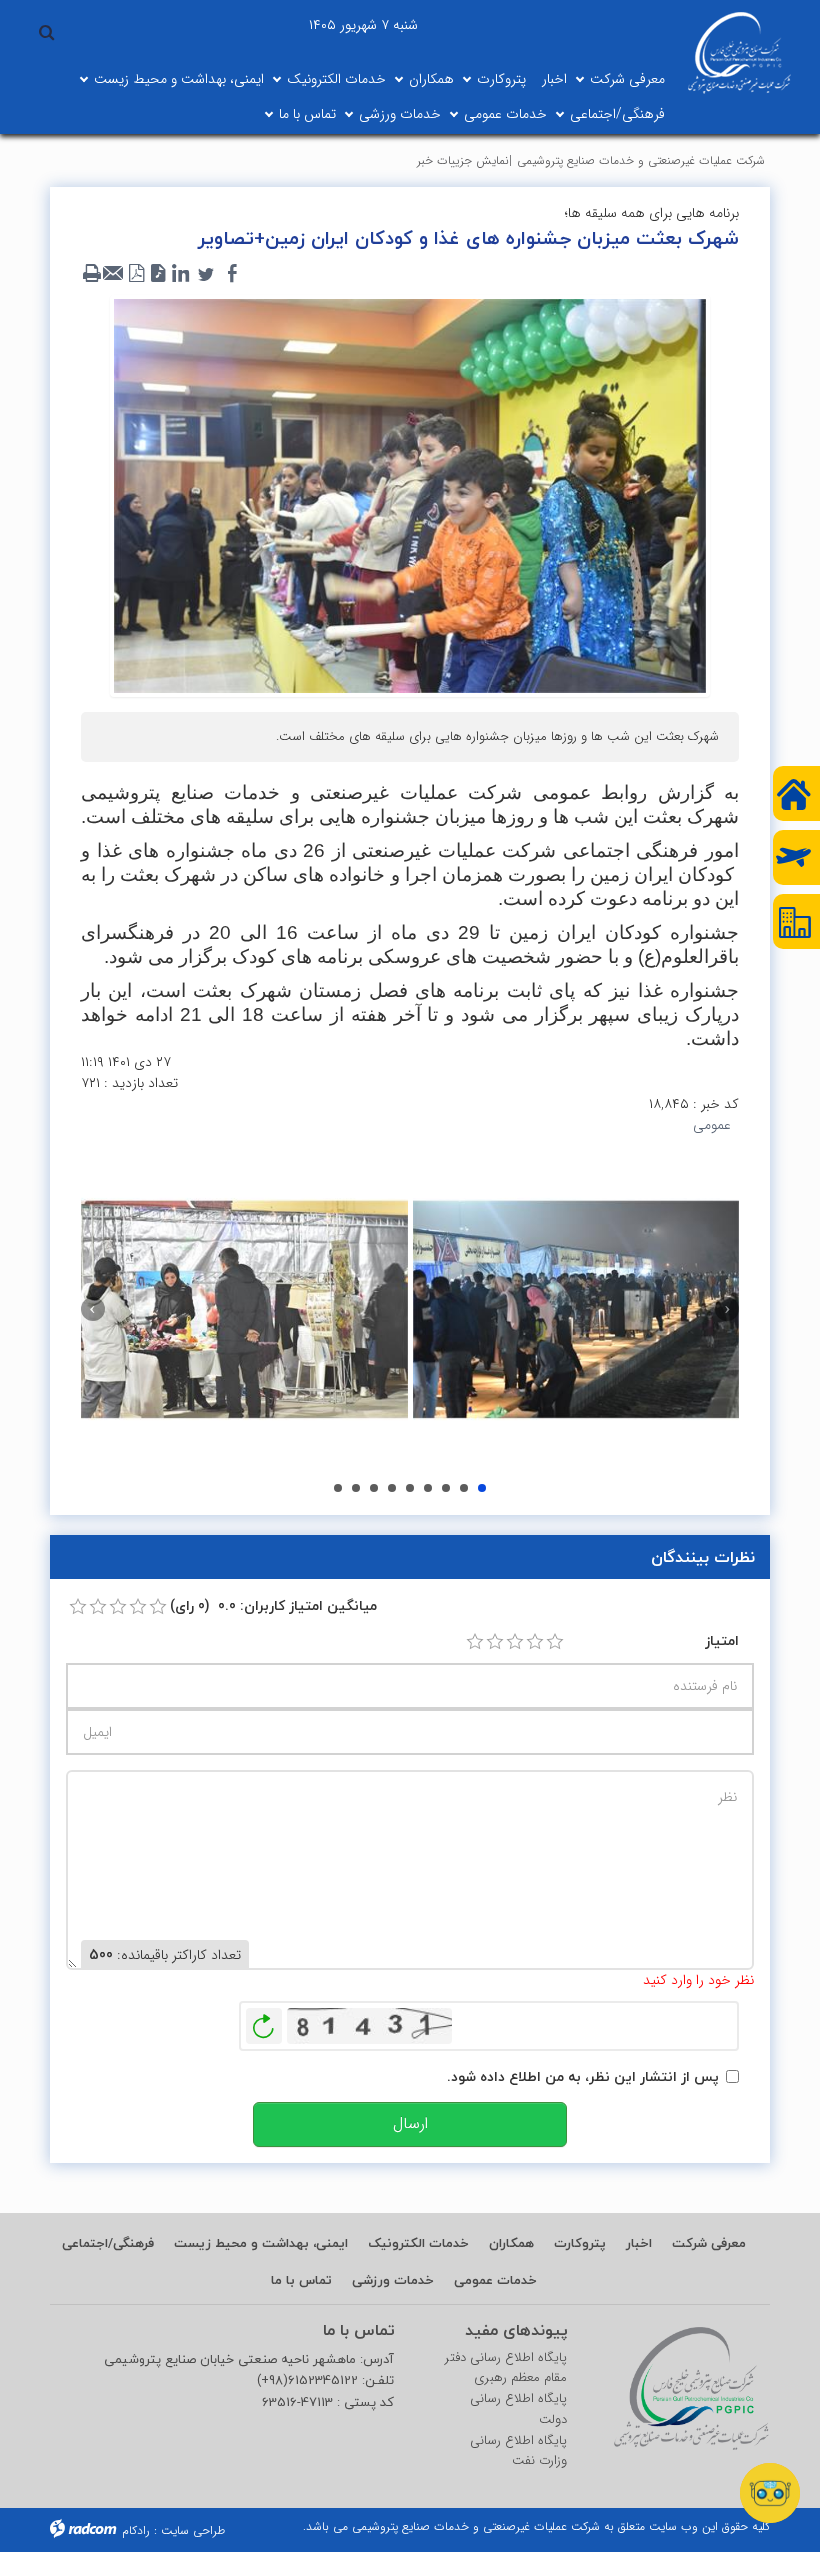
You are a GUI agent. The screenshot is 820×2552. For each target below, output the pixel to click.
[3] (515, 1642)
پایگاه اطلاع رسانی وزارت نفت (518, 2451)
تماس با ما (307, 114)
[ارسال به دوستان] (114, 274)
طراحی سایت (193, 2530)
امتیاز (722, 1640)
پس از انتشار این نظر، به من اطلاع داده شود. (583, 2076)
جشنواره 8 (446, 1488)
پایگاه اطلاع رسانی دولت (518, 2409)
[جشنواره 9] (244, 1309)
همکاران (431, 79)
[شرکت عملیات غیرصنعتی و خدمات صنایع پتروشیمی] (739, 53)
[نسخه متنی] (92, 274)
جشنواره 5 (392, 1488)
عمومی (712, 1125)
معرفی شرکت (627, 79)
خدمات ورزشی (400, 114)
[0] (78, 1607)
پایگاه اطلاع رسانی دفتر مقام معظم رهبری (506, 2368)
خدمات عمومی (505, 114)
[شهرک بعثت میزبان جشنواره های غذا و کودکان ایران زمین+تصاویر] (410, 495)
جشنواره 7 (428, 1488)
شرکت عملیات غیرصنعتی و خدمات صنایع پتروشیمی (641, 160)
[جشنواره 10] (576, 1309)
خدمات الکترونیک (336, 79)
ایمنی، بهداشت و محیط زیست (179, 79)
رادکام (136, 2530)
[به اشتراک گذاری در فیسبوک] (232, 274)
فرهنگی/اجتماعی (617, 114)
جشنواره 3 (356, 1488)
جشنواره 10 (482, 1488)
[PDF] (136, 274)
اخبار (554, 79)
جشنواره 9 (464, 1488)
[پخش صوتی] (158, 274)
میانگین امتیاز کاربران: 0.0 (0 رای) (273, 1605)
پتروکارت (501, 79)
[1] (475, 1642)
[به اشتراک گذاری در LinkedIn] (180, 274)
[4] (535, 1642)
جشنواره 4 (374, 1488)
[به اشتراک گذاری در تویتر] (206, 274)
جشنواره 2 (338, 1488)
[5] (555, 1642)
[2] (495, 1642)
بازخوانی (264, 2021)
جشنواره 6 (410, 1488)
